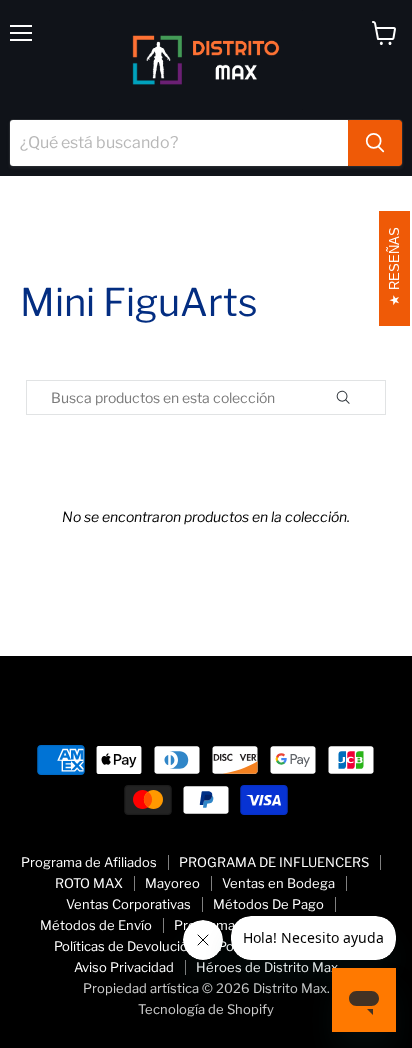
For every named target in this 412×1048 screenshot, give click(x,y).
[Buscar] (375, 143)
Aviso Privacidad (124, 967)
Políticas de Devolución (125, 946)
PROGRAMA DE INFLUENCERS (274, 862)
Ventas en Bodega (278, 883)
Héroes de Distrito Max (267, 967)
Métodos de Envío (96, 925)
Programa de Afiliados (89, 862)
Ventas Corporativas (128, 904)
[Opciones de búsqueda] (366, 397)
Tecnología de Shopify (206, 1009)
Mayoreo (172, 883)
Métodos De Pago (268, 904)
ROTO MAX (89, 883)
